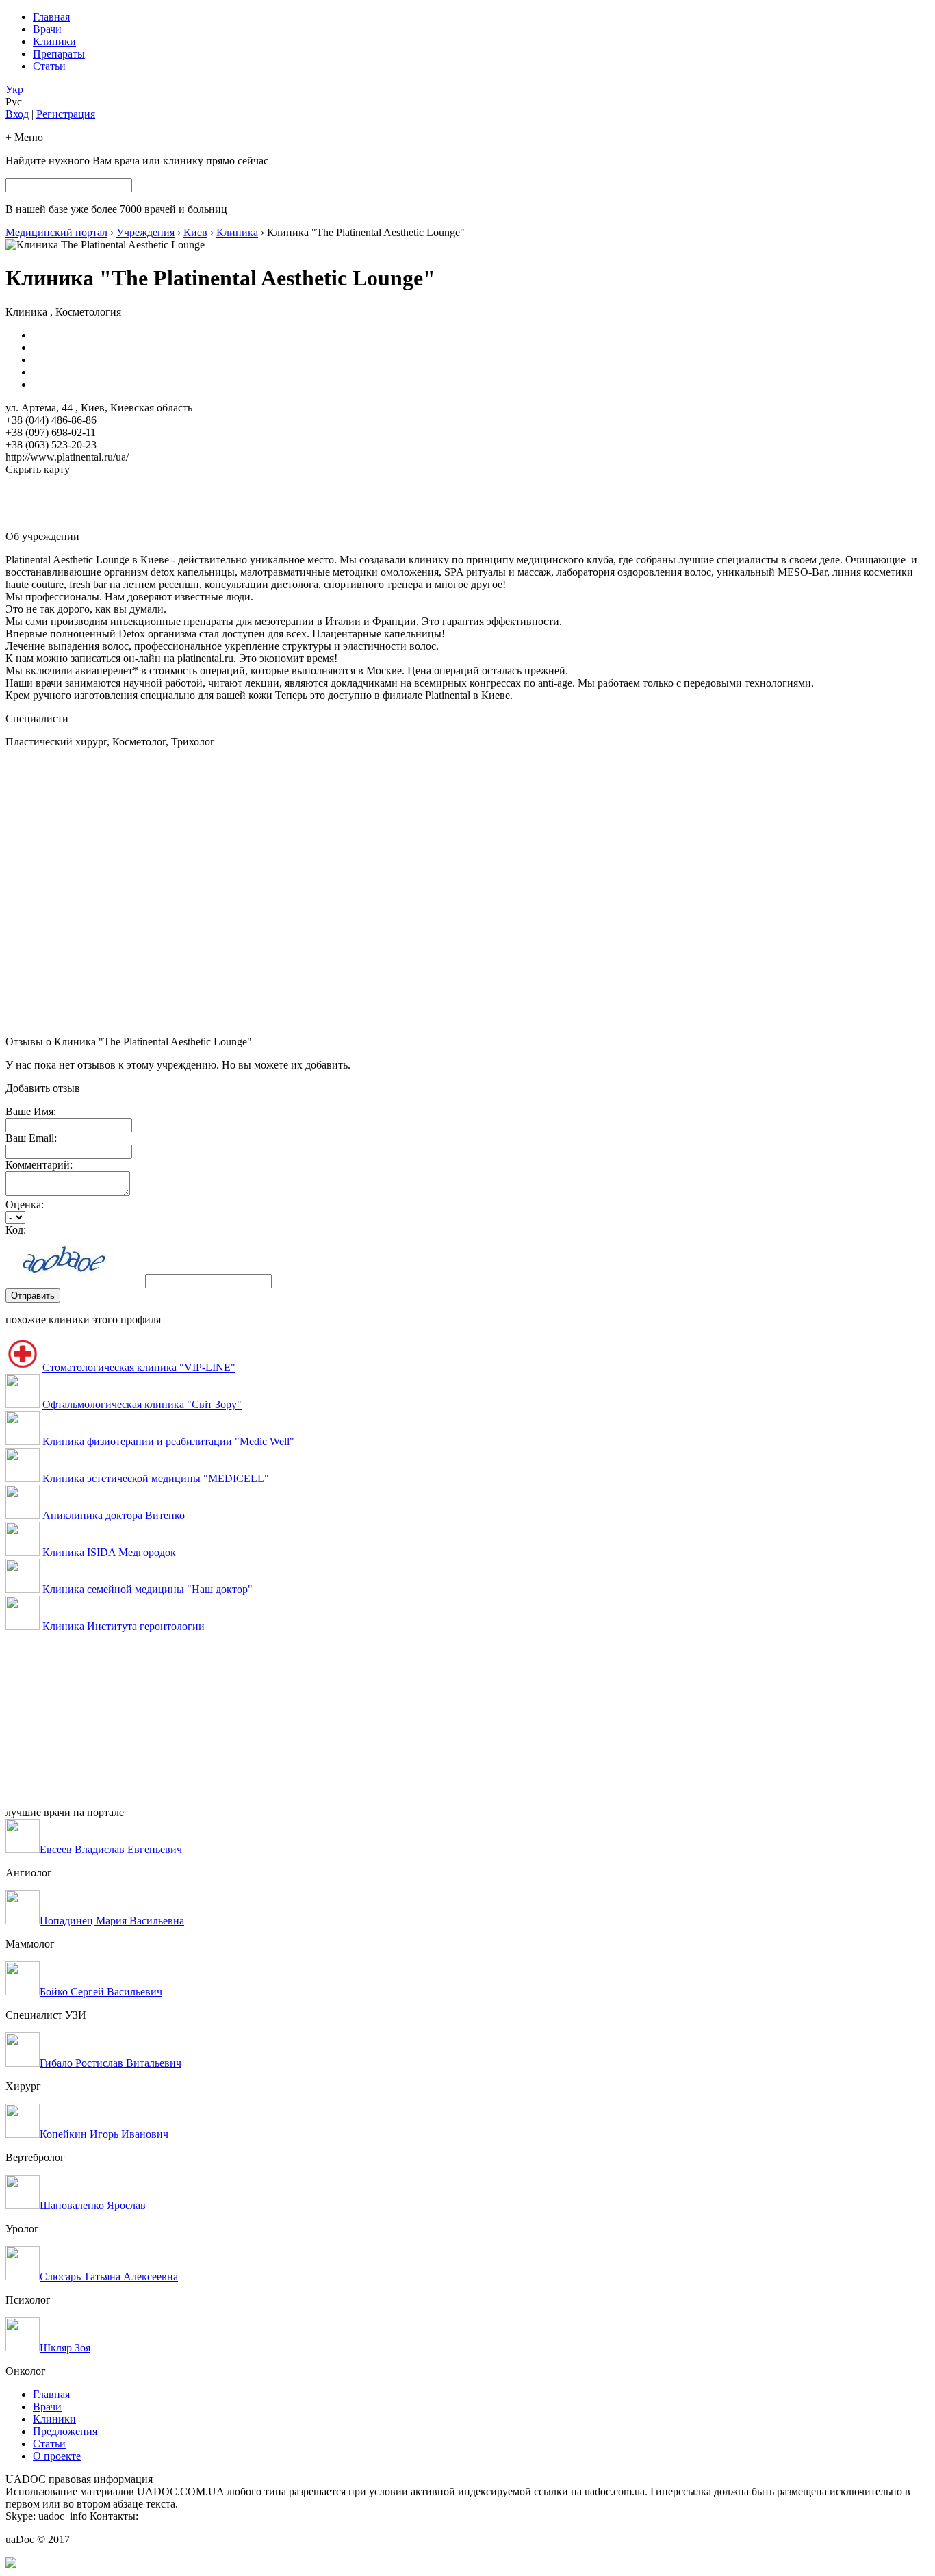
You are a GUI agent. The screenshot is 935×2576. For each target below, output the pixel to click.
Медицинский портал (56, 232)
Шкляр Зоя (65, 2348)
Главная (51, 17)
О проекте (57, 2456)
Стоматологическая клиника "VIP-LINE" (139, 1367)
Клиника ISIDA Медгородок (109, 1552)
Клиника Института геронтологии (124, 1626)
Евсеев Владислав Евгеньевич (111, 1849)
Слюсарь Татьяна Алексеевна (109, 2277)
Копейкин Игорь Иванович (104, 2134)
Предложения (65, 2431)
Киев (195, 232)
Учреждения (145, 232)
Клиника (237, 232)
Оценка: (25, 1204)
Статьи (49, 66)
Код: (16, 1230)
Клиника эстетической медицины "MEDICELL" (156, 1478)
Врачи (47, 29)
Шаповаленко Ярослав (93, 2205)
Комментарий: (39, 1165)
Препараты (59, 54)
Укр (14, 89)
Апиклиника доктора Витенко (114, 1515)
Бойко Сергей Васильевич (101, 1992)
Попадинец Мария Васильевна (112, 1921)
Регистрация (66, 114)
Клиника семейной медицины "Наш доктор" (148, 1589)
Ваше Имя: (31, 1111)
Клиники (54, 41)
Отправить (33, 1296)
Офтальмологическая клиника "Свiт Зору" (142, 1404)
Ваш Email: (31, 1138)
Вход (17, 114)
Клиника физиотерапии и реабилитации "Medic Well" (168, 1441)
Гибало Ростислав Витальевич (111, 2063)
